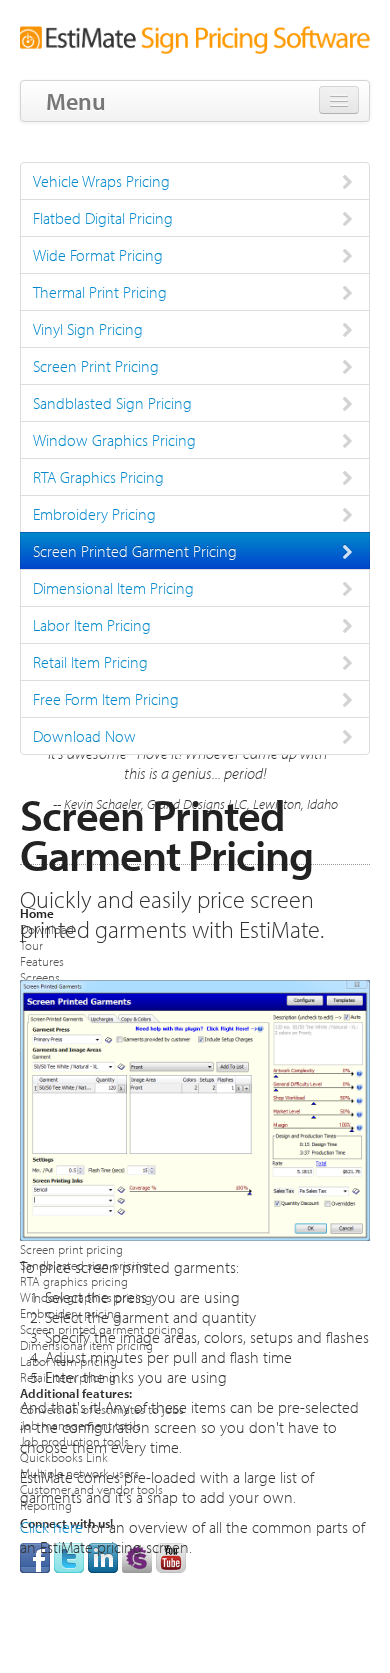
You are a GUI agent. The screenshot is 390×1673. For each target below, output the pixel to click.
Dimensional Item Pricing (113, 588)
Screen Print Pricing (96, 366)
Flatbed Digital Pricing (103, 218)
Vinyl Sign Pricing (88, 329)
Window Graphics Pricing (114, 440)
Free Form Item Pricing (106, 699)
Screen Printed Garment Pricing (135, 551)
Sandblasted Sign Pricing (112, 403)
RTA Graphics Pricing (98, 477)
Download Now (84, 736)
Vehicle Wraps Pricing (101, 181)
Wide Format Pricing (98, 255)
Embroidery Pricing (94, 514)
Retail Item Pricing (90, 662)
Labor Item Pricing (92, 625)
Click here (51, 1527)
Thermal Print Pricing (100, 292)
